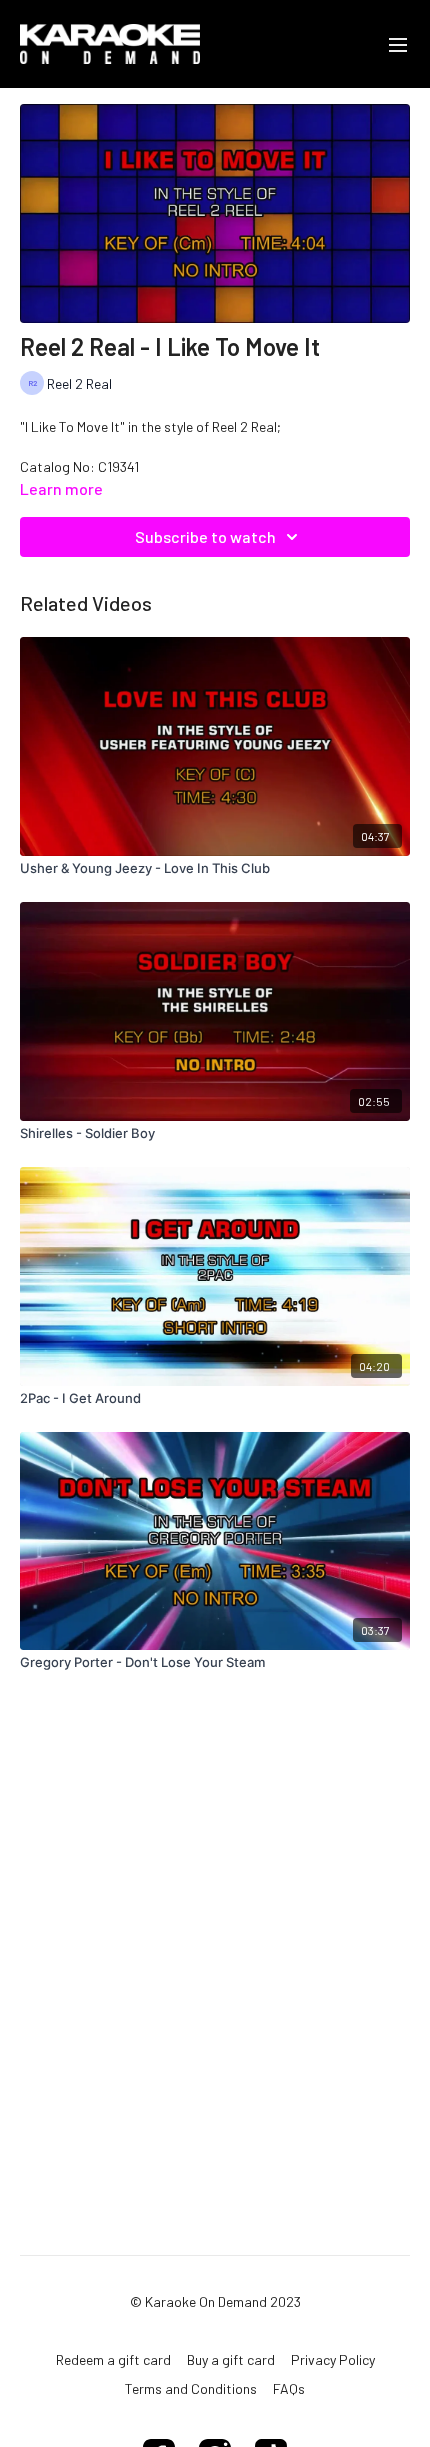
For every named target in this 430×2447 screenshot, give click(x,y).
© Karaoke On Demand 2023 (215, 2302)
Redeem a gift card (113, 2359)
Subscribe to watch (205, 536)
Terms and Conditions (191, 2388)
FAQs (289, 2388)
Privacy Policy (333, 2359)
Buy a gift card (231, 2359)
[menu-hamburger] (398, 44)
